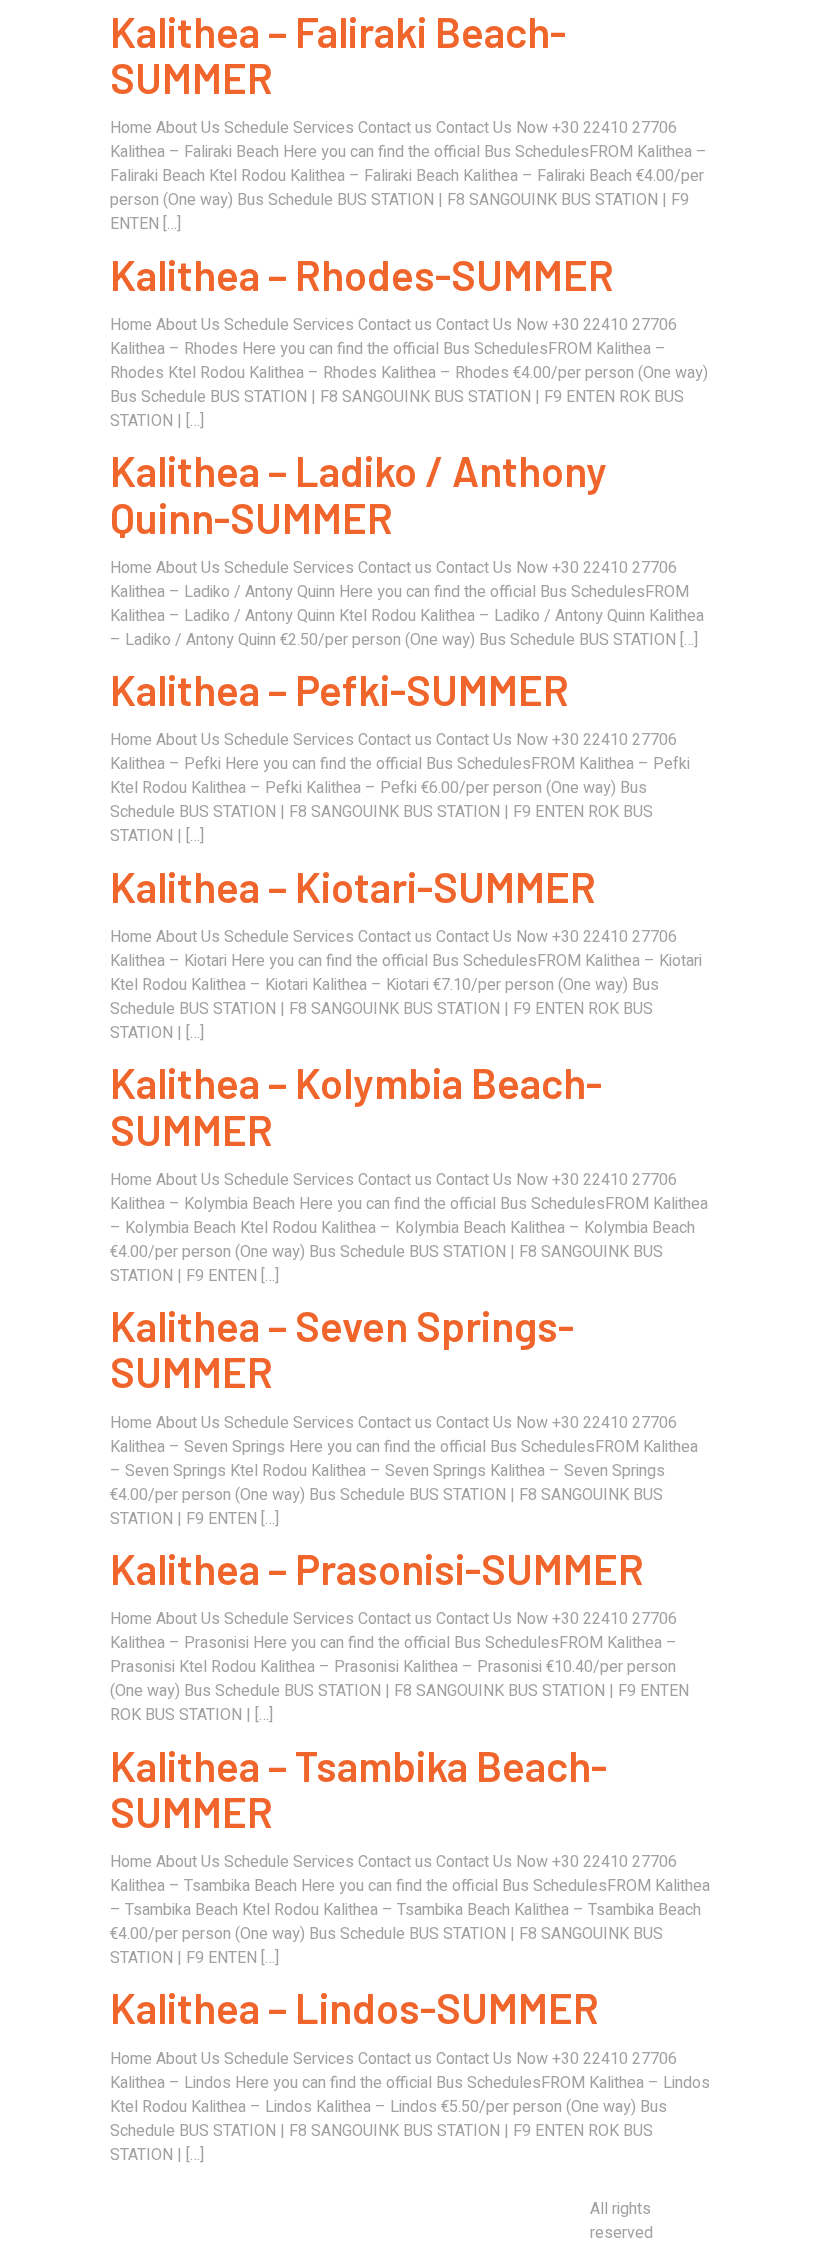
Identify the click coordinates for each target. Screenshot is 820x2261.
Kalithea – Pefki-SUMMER (339, 689)
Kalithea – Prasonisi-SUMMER (377, 1568)
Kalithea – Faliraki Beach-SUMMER (338, 54)
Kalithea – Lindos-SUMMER (354, 2007)
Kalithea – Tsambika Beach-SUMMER (358, 1788)
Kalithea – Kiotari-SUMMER (353, 886)
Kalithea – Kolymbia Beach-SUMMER (356, 1105)
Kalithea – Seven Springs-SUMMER (342, 1348)
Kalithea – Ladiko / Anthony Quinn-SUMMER (358, 493)
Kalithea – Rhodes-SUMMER (362, 274)
